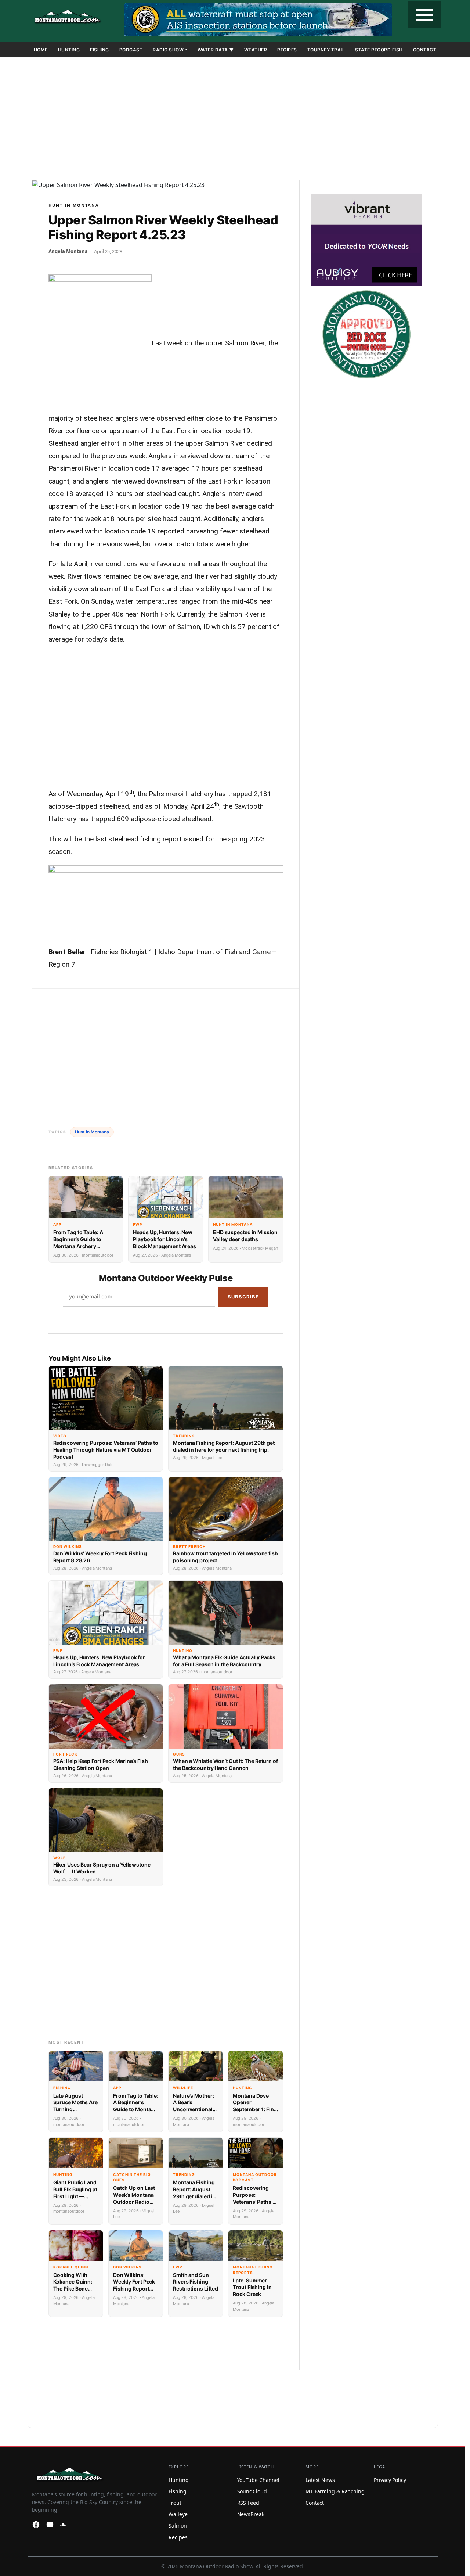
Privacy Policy (390, 2480)
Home (41, 50)
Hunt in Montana (74, 205)
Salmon (178, 2525)
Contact (425, 50)
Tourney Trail (326, 50)
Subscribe (243, 1297)
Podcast (131, 50)
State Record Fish (379, 50)
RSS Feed (248, 2503)
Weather (256, 50)
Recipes (287, 50)
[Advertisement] (233, 120)
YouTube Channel (258, 2480)
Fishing (100, 50)
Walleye (178, 2514)
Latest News (320, 2480)
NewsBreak (251, 2514)
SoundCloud (252, 2491)
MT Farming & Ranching (335, 2491)
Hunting (69, 50)
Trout (175, 2503)
